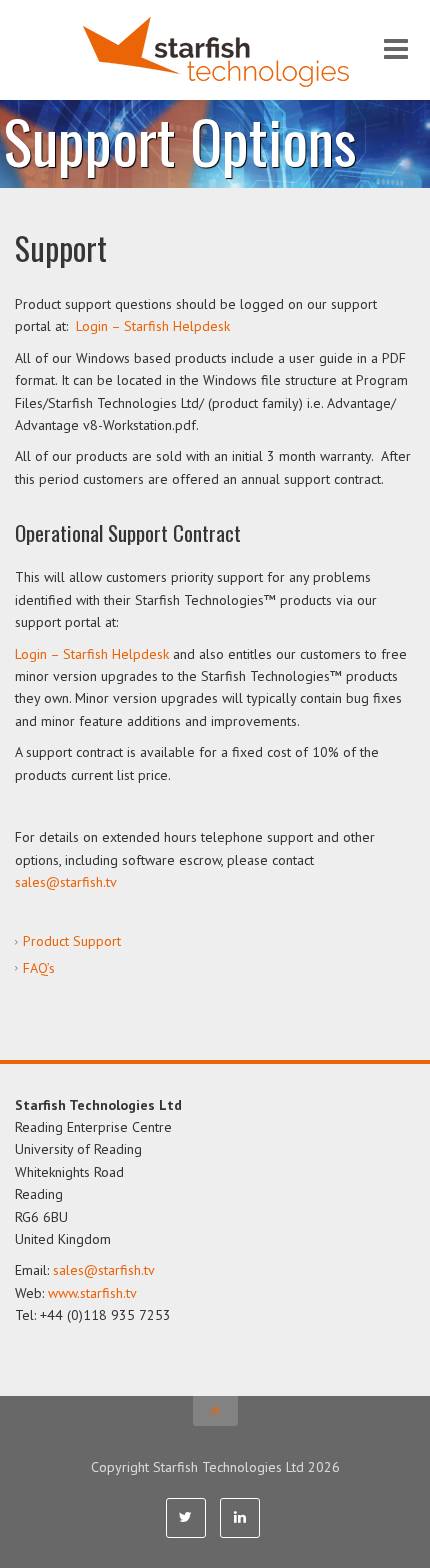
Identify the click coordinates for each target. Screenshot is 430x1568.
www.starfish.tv (92, 1293)
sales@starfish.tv (66, 882)
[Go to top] (215, 1411)
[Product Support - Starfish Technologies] (215, 50)
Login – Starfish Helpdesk (153, 326)
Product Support (72, 941)
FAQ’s (39, 967)
